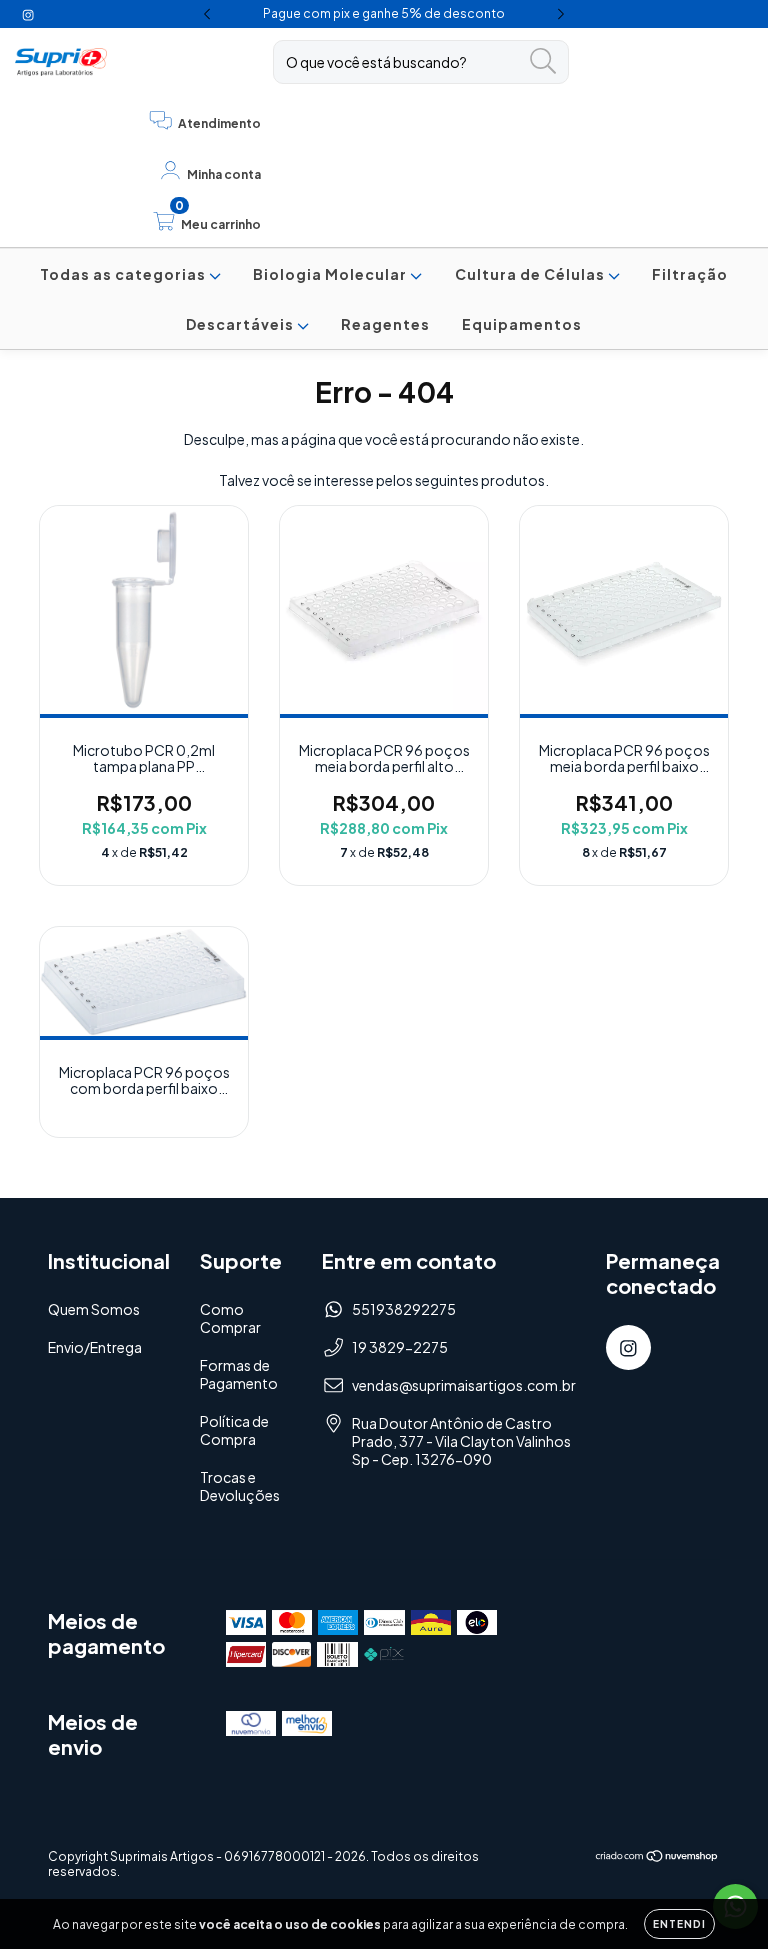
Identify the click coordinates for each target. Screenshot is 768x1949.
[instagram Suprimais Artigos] (28, 14)
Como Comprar (230, 1318)
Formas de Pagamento (239, 1374)
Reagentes (385, 324)
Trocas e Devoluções (240, 1486)
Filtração (690, 274)
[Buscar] (543, 61)
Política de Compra (234, 1430)
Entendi (679, 1924)
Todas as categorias (124, 274)
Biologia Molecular (331, 274)
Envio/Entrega (95, 1347)
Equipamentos (522, 324)
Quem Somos (94, 1309)
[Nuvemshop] (657, 1858)
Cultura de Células (531, 274)
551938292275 (404, 1309)
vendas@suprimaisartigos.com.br (464, 1385)
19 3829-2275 (400, 1347)
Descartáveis (241, 324)
